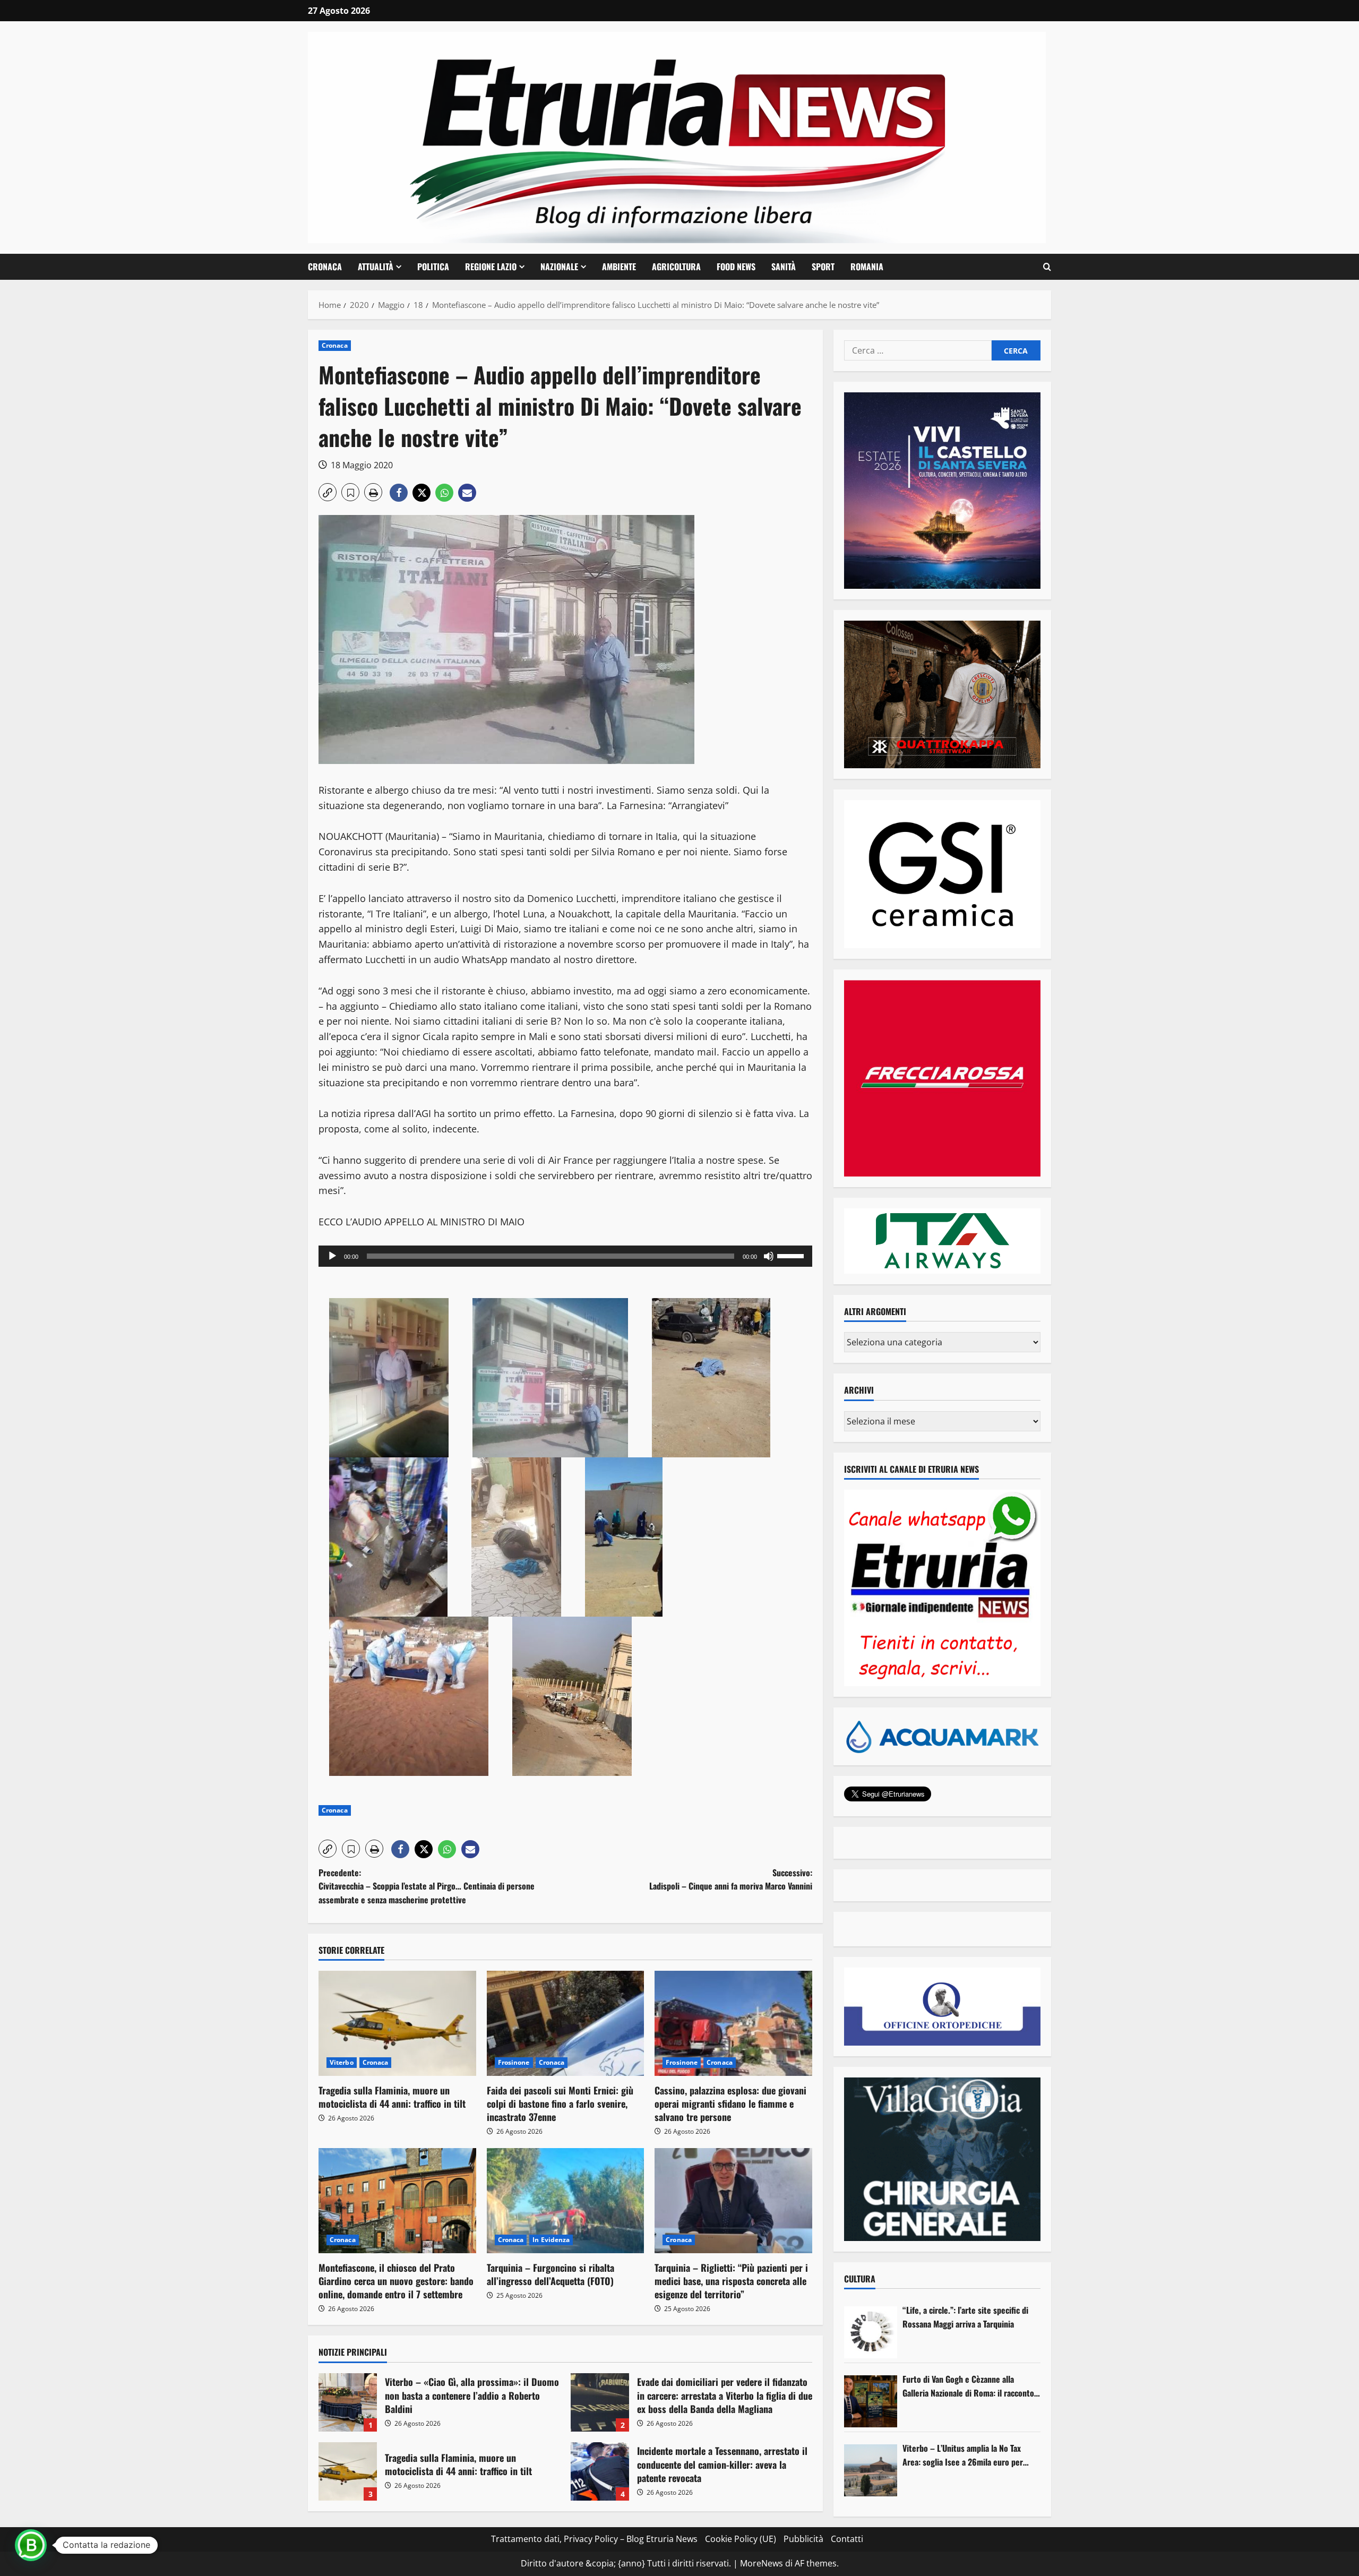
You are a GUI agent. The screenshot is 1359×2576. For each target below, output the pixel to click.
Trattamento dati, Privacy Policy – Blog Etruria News (594, 2539)
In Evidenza (551, 2240)
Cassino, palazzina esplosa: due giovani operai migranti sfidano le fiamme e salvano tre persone (730, 2103)
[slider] (792, 1255)
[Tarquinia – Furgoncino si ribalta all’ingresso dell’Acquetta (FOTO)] (566, 2201)
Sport (823, 267)
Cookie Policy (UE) (741, 2539)
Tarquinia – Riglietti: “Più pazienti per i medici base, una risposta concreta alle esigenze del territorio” (731, 2281)
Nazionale (559, 267)
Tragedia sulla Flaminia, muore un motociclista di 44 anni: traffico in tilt (392, 2097)
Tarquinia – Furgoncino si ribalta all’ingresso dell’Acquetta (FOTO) (551, 2274)
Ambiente (619, 267)
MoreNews (762, 2563)
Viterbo (342, 2062)
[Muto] (769, 1256)
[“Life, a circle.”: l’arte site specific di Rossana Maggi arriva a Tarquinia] (871, 2332)
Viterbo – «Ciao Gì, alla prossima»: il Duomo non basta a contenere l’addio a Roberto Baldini (348, 2402)
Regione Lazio (491, 267)
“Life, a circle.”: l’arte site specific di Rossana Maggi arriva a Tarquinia (965, 2317)
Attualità (376, 267)
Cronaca (325, 267)
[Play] (332, 1256)
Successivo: (731, 1879)
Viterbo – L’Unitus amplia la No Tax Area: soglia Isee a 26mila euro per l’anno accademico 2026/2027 (963, 2455)
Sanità (784, 267)
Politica (433, 267)
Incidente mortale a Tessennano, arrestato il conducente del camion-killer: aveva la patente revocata (600, 2471)
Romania (867, 267)
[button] (1047, 267)
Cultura (860, 2279)
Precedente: (427, 1886)
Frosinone (514, 2062)
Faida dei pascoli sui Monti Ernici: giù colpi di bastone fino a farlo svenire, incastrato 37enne (560, 2103)
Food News (736, 267)
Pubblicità (803, 2539)
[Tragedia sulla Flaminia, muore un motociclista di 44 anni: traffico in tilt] (397, 2023)
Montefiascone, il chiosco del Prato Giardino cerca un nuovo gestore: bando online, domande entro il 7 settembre (396, 2281)
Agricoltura (676, 267)
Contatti (847, 2539)
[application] (565, 1256)
